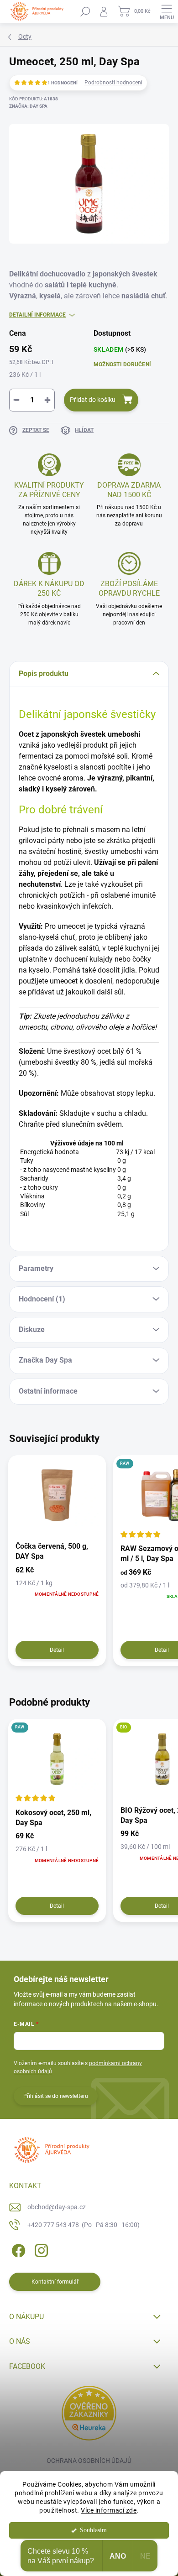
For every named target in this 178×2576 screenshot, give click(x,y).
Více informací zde (109, 2510)
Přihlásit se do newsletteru (56, 2096)
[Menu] (167, 11)
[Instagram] (40, 2249)
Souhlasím (93, 2530)
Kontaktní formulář (55, 2282)
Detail (57, 1650)
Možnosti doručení (122, 364)
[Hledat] (85, 11)
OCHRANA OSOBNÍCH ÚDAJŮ (89, 2461)
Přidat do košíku (93, 400)
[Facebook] (17, 2249)
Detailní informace (37, 315)
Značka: (28, 106)
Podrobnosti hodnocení (113, 83)
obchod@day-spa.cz (57, 2207)
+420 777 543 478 (84, 2225)
